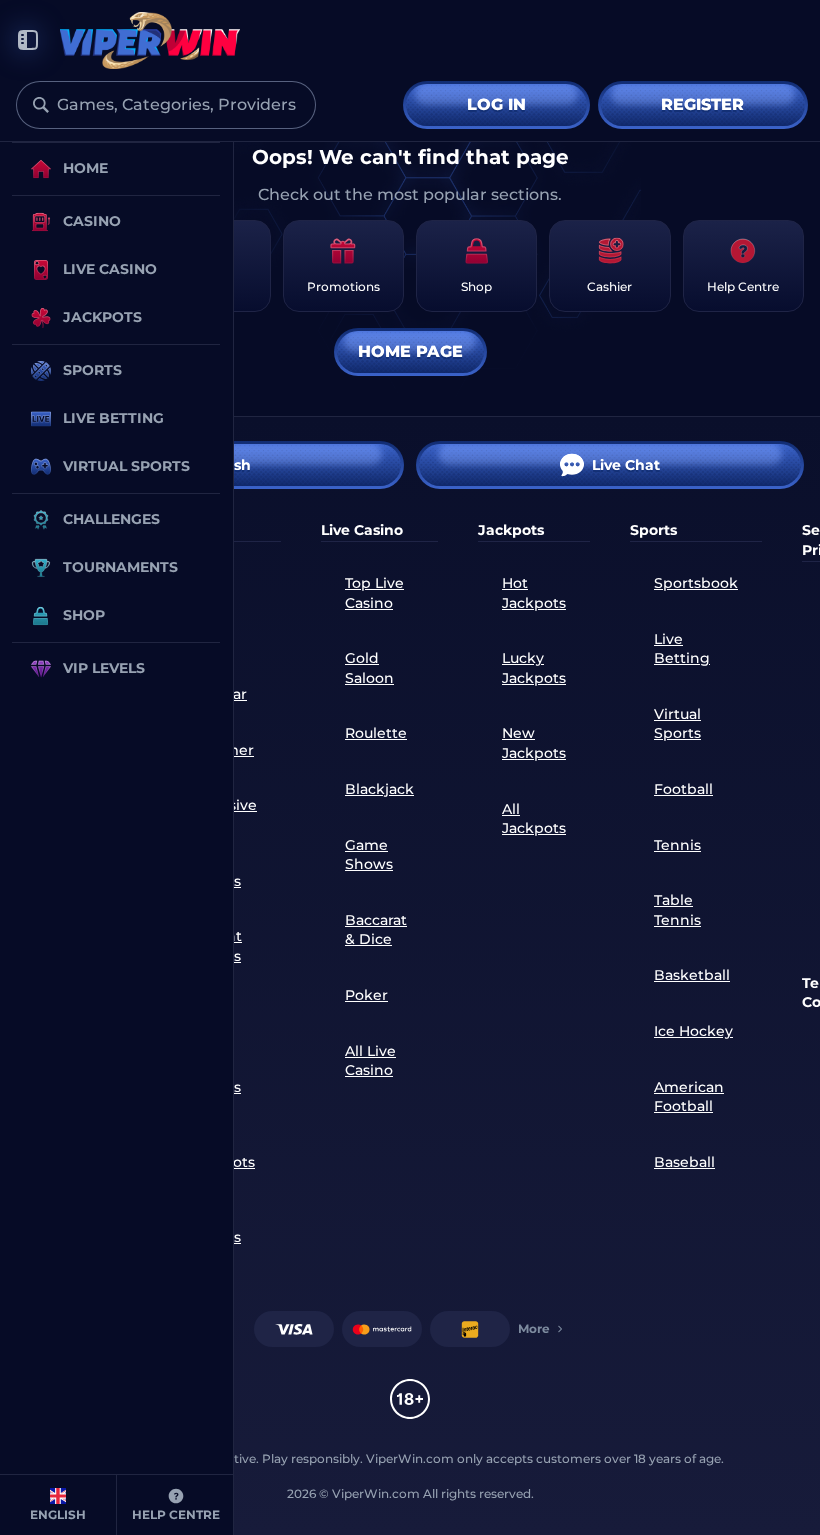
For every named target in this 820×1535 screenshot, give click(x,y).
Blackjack (379, 789)
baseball (684, 1162)
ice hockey (693, 1031)
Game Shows (369, 855)
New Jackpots (534, 743)
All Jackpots (534, 819)
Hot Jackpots (534, 593)
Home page (410, 351)
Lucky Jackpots (534, 668)
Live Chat (626, 465)
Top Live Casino (374, 593)
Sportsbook (696, 583)
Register (702, 104)
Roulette (376, 733)
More (534, 1328)
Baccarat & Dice (376, 930)
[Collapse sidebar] (28, 40)
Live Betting (682, 649)
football (683, 789)
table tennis (677, 910)
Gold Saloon (369, 668)
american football (689, 1097)
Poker (366, 995)
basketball (692, 975)
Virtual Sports (677, 724)
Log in (496, 104)
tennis (677, 845)
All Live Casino (370, 1061)
